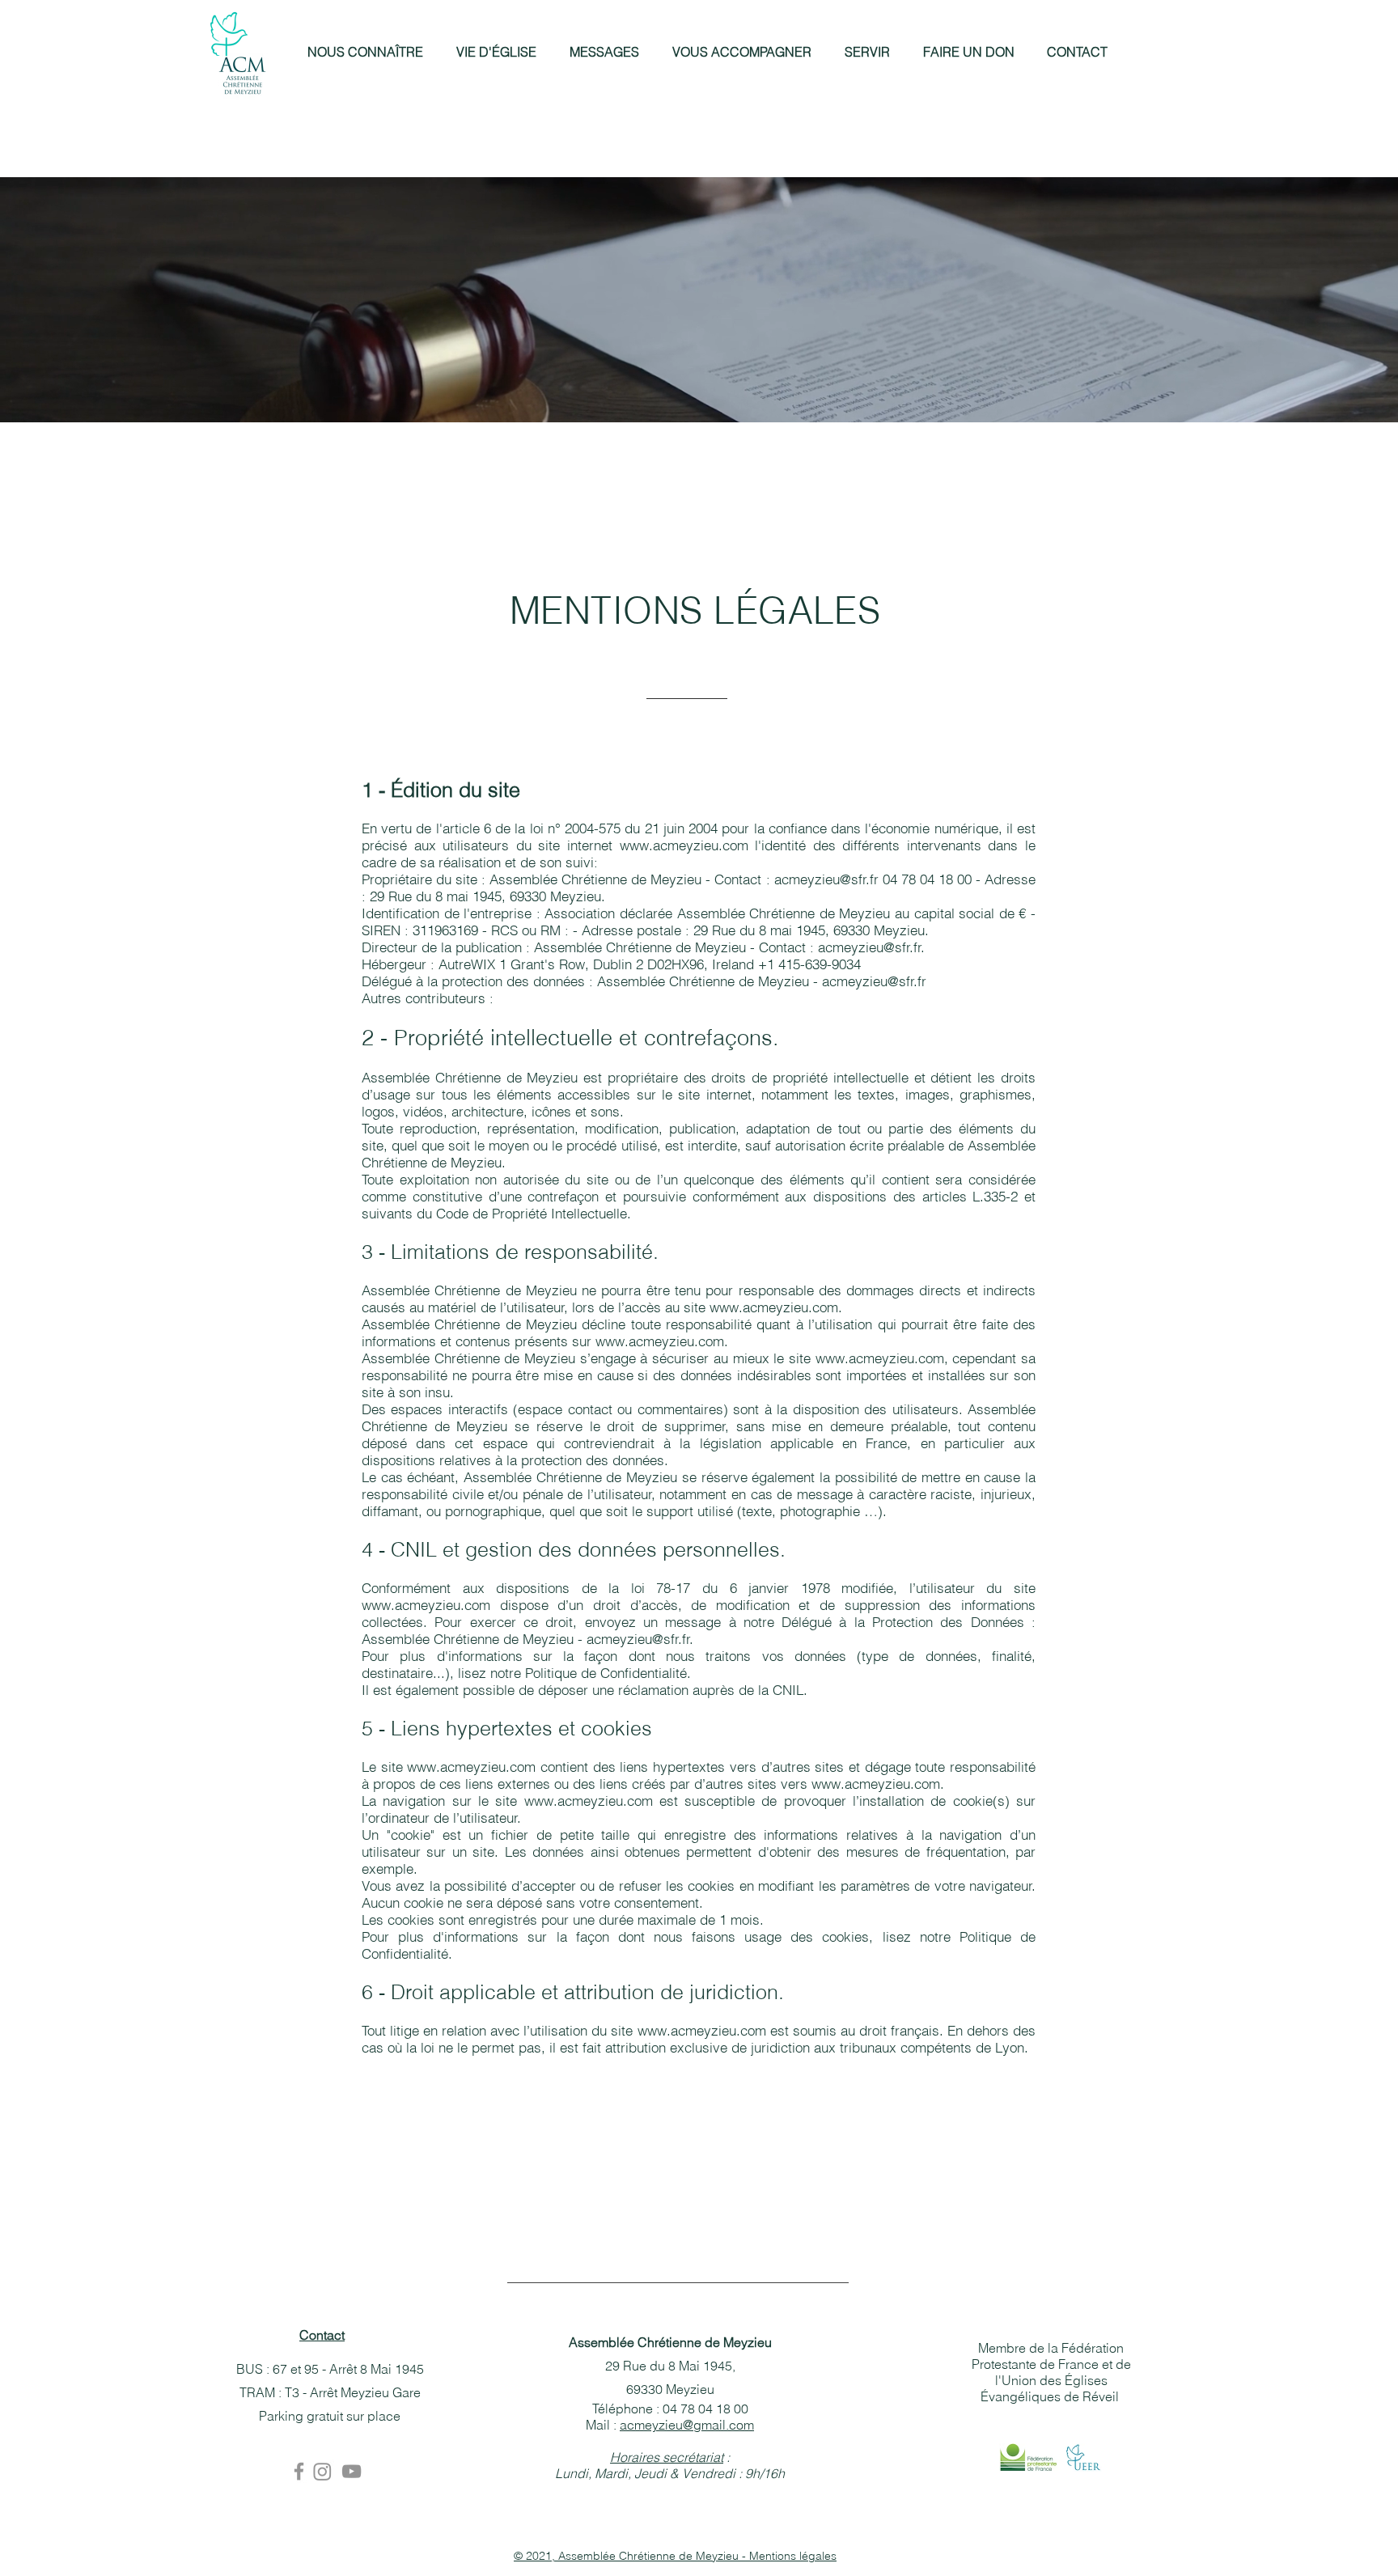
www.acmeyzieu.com (684, 845)
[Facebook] (299, 2471)
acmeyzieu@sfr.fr (826, 879)
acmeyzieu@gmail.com (687, 2425)
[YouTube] (352, 2471)
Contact (322, 2335)
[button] (365, 52)
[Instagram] (322, 2471)
